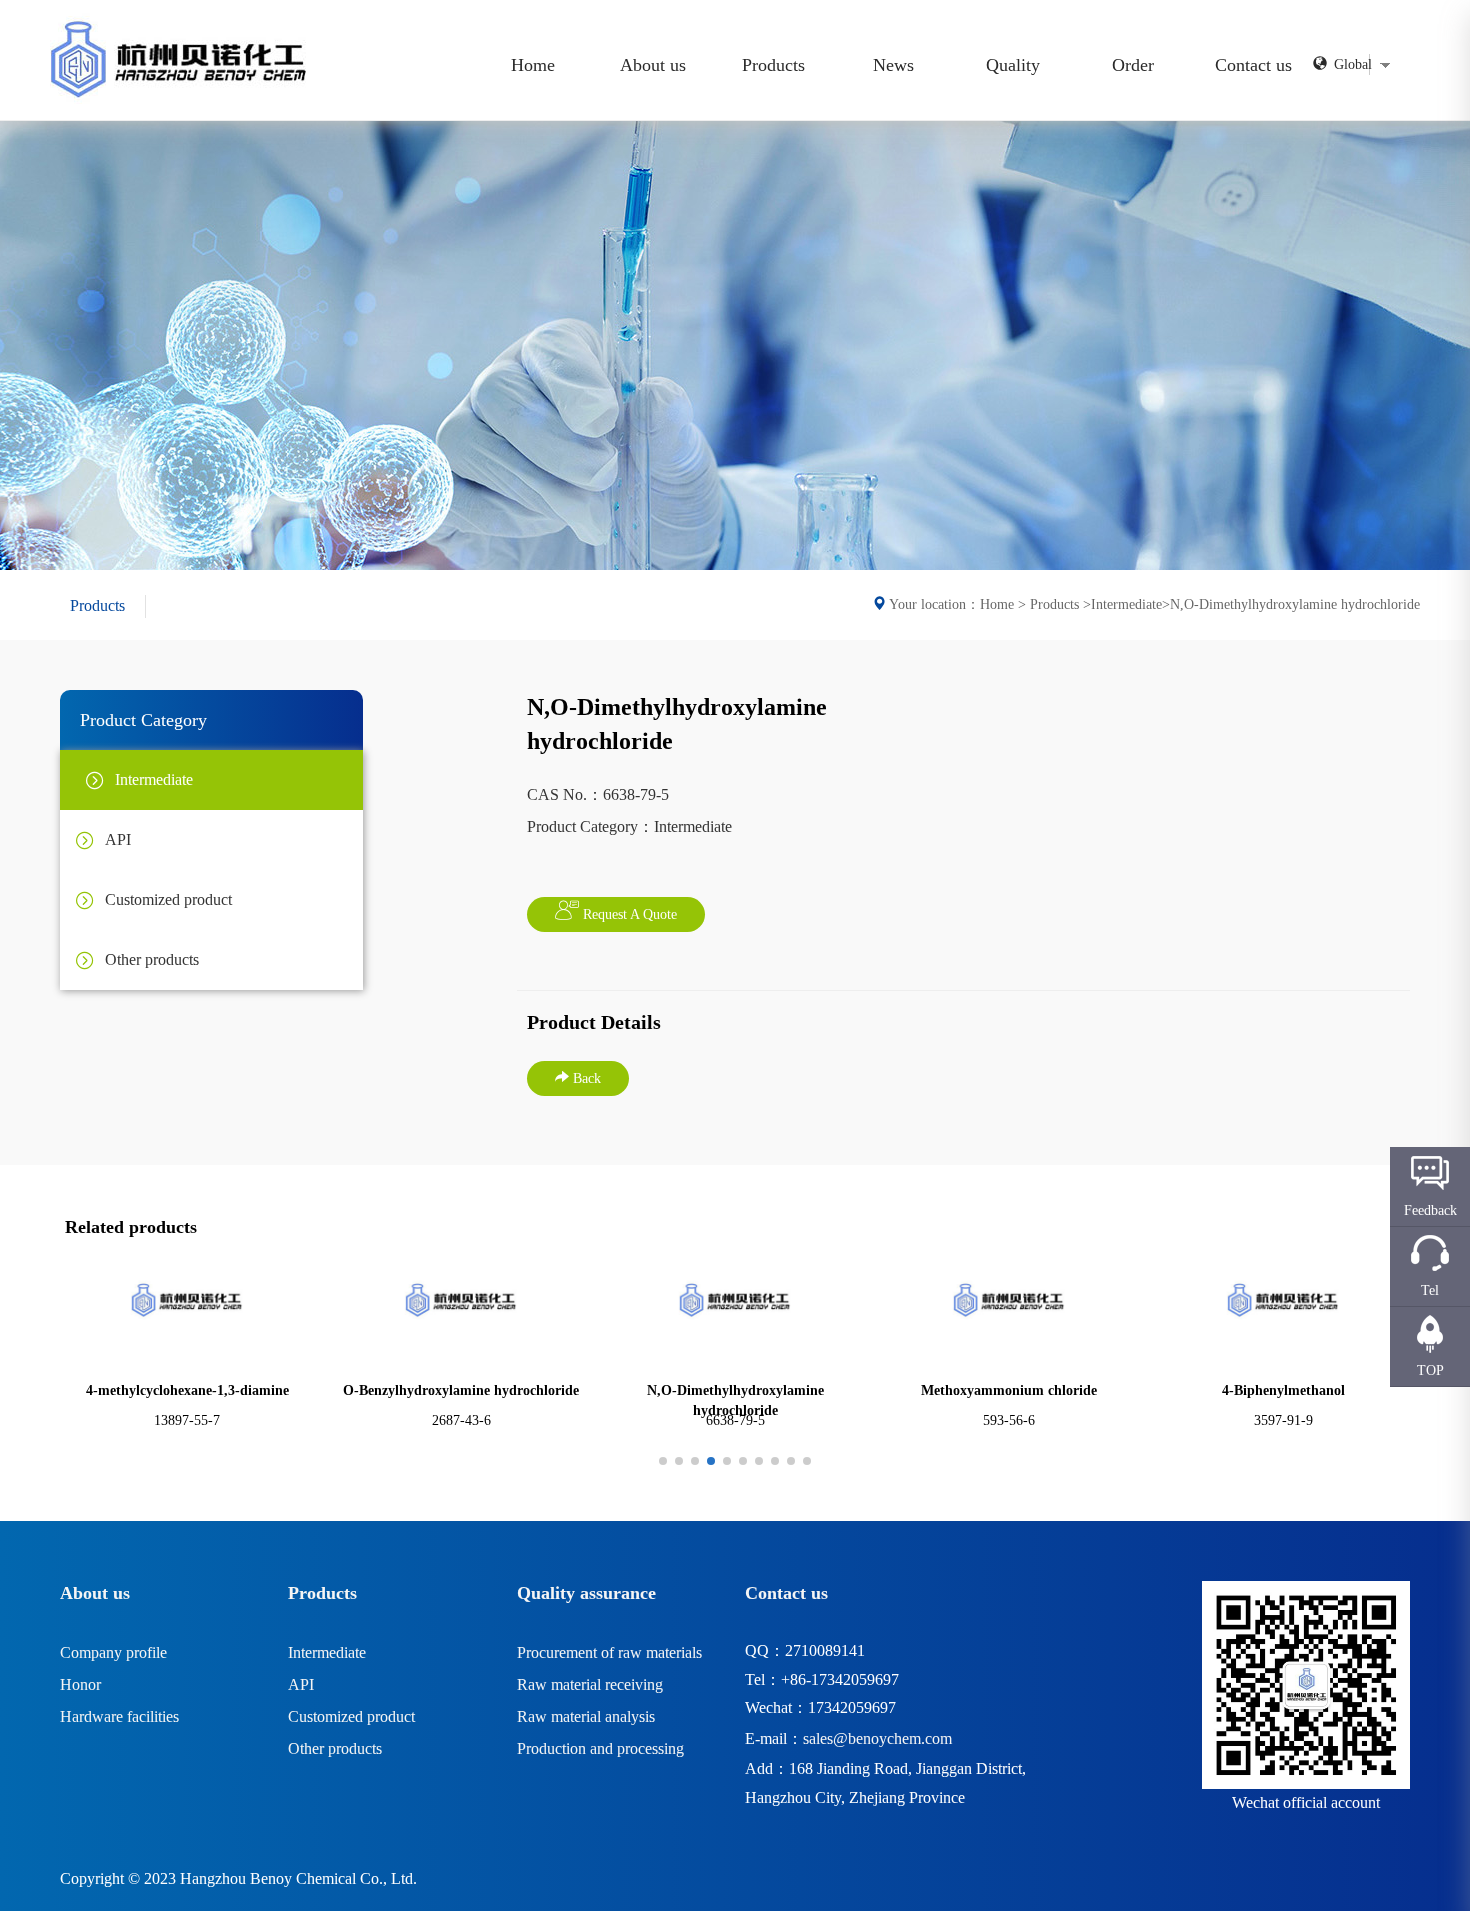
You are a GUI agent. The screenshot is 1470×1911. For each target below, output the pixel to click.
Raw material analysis (586, 1716)
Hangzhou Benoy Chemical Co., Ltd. (298, 1878)
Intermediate (327, 1652)
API (301, 1684)
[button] (663, 1461)
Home (533, 65)
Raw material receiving (590, 1684)
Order (1133, 65)
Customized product (351, 1716)
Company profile (113, 1652)
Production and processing (600, 1748)
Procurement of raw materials (609, 1652)
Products (773, 65)
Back (585, 1078)
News (893, 65)
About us (653, 65)
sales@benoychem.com (877, 1738)
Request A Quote (628, 914)
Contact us (1253, 65)
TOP (1430, 1370)
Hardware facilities (119, 1716)
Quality (1013, 65)
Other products (335, 1748)
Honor (80, 1684)
